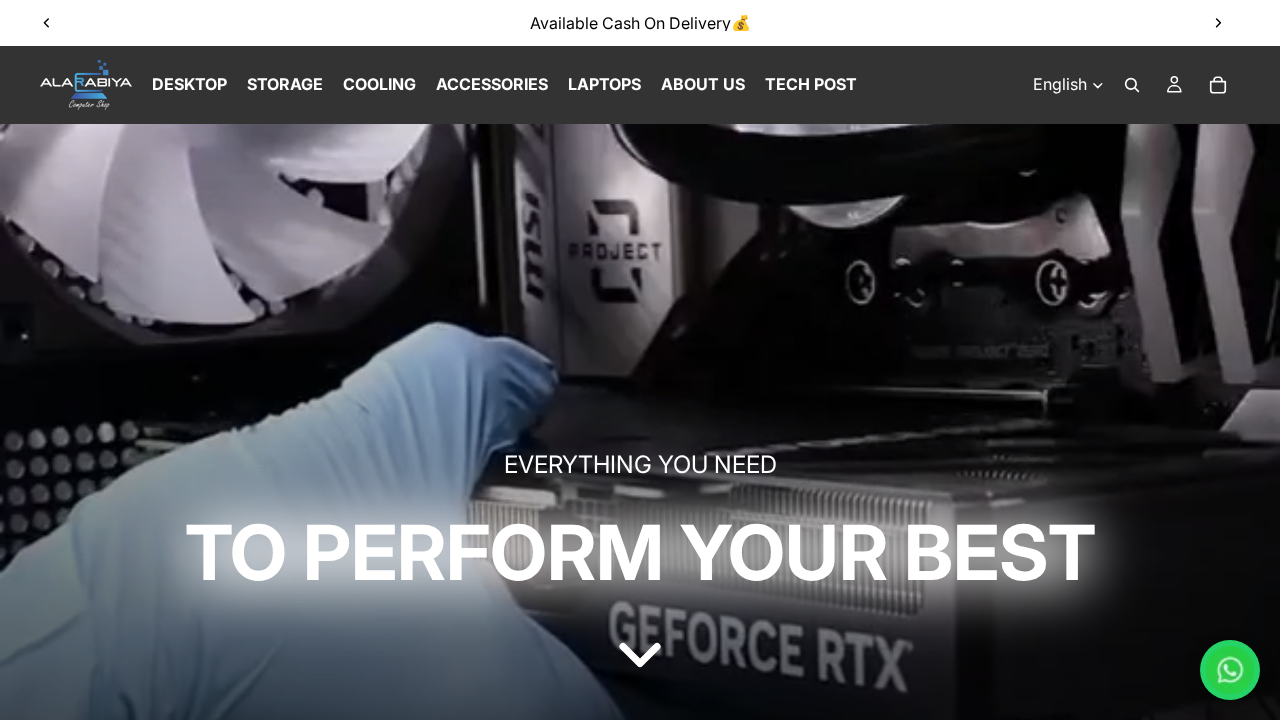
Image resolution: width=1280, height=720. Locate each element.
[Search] (1132, 85)
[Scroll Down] (640, 655)
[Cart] (1218, 85)
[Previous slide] (47, 23)
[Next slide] (1218, 23)
